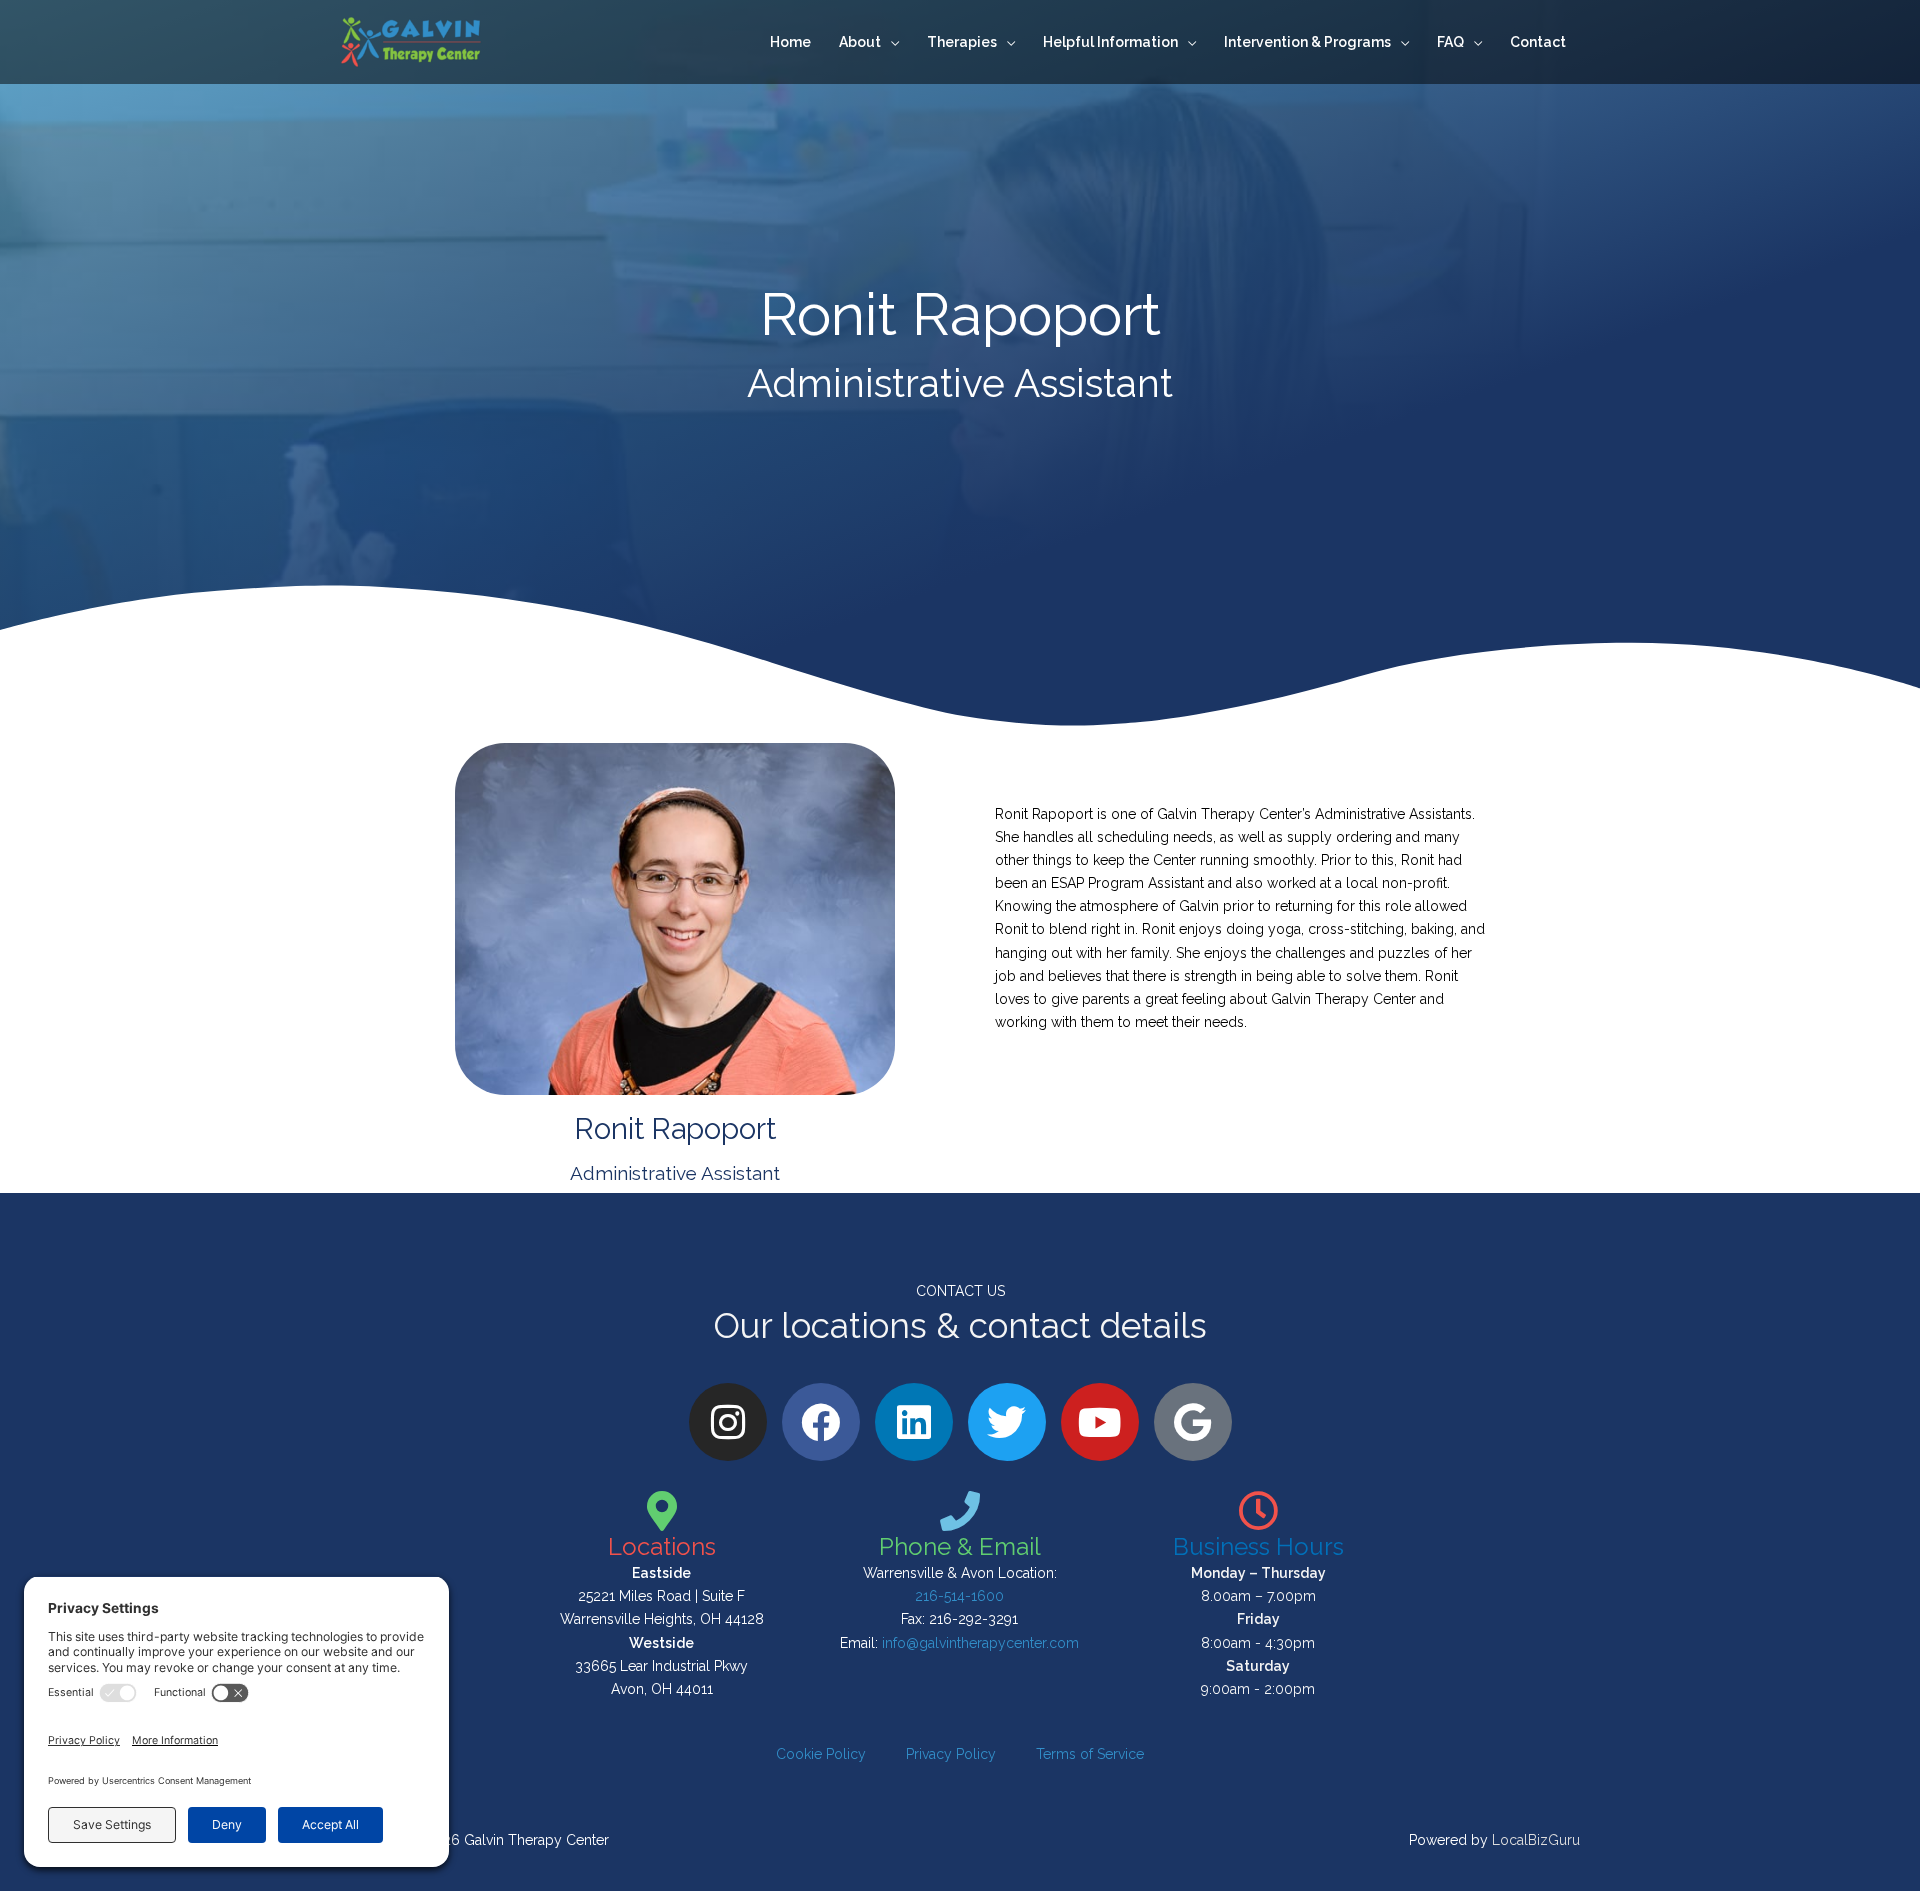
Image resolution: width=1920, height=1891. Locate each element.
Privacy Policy (951, 1754)
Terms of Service (1090, 1754)
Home (790, 42)
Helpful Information (1110, 42)
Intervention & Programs (1307, 42)
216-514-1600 (959, 1596)
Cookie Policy (821, 1754)
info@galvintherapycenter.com (980, 1643)
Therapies (962, 42)
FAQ (1450, 42)
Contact (1538, 42)
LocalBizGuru (1536, 1840)
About (860, 42)
